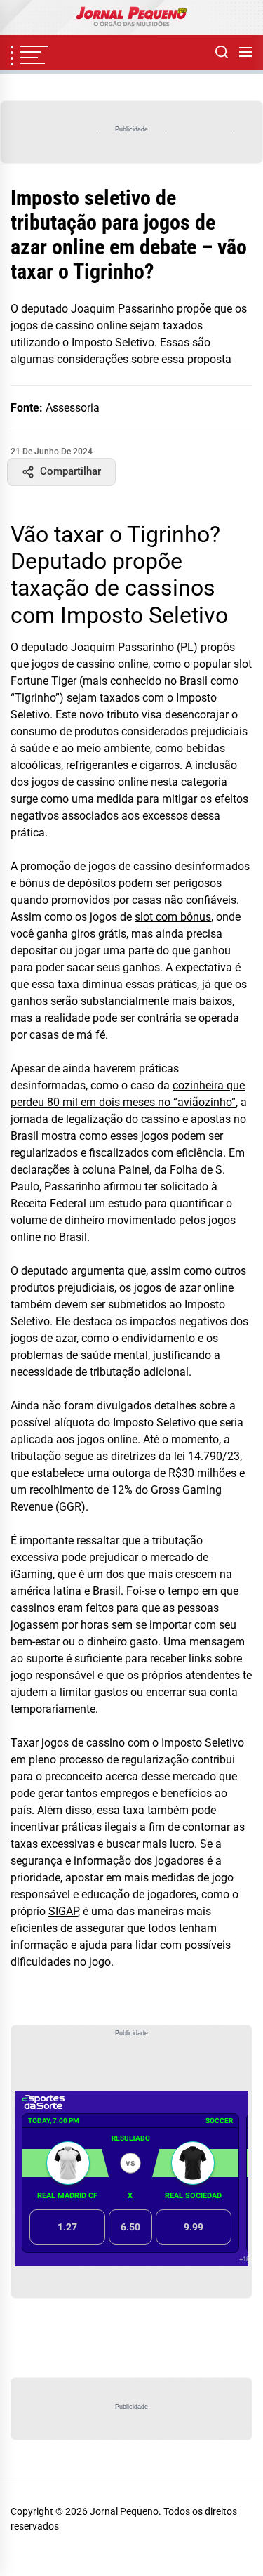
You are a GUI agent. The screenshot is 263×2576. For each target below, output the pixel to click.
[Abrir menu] (245, 53)
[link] (131, 18)
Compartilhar (70, 471)
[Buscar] (222, 53)
